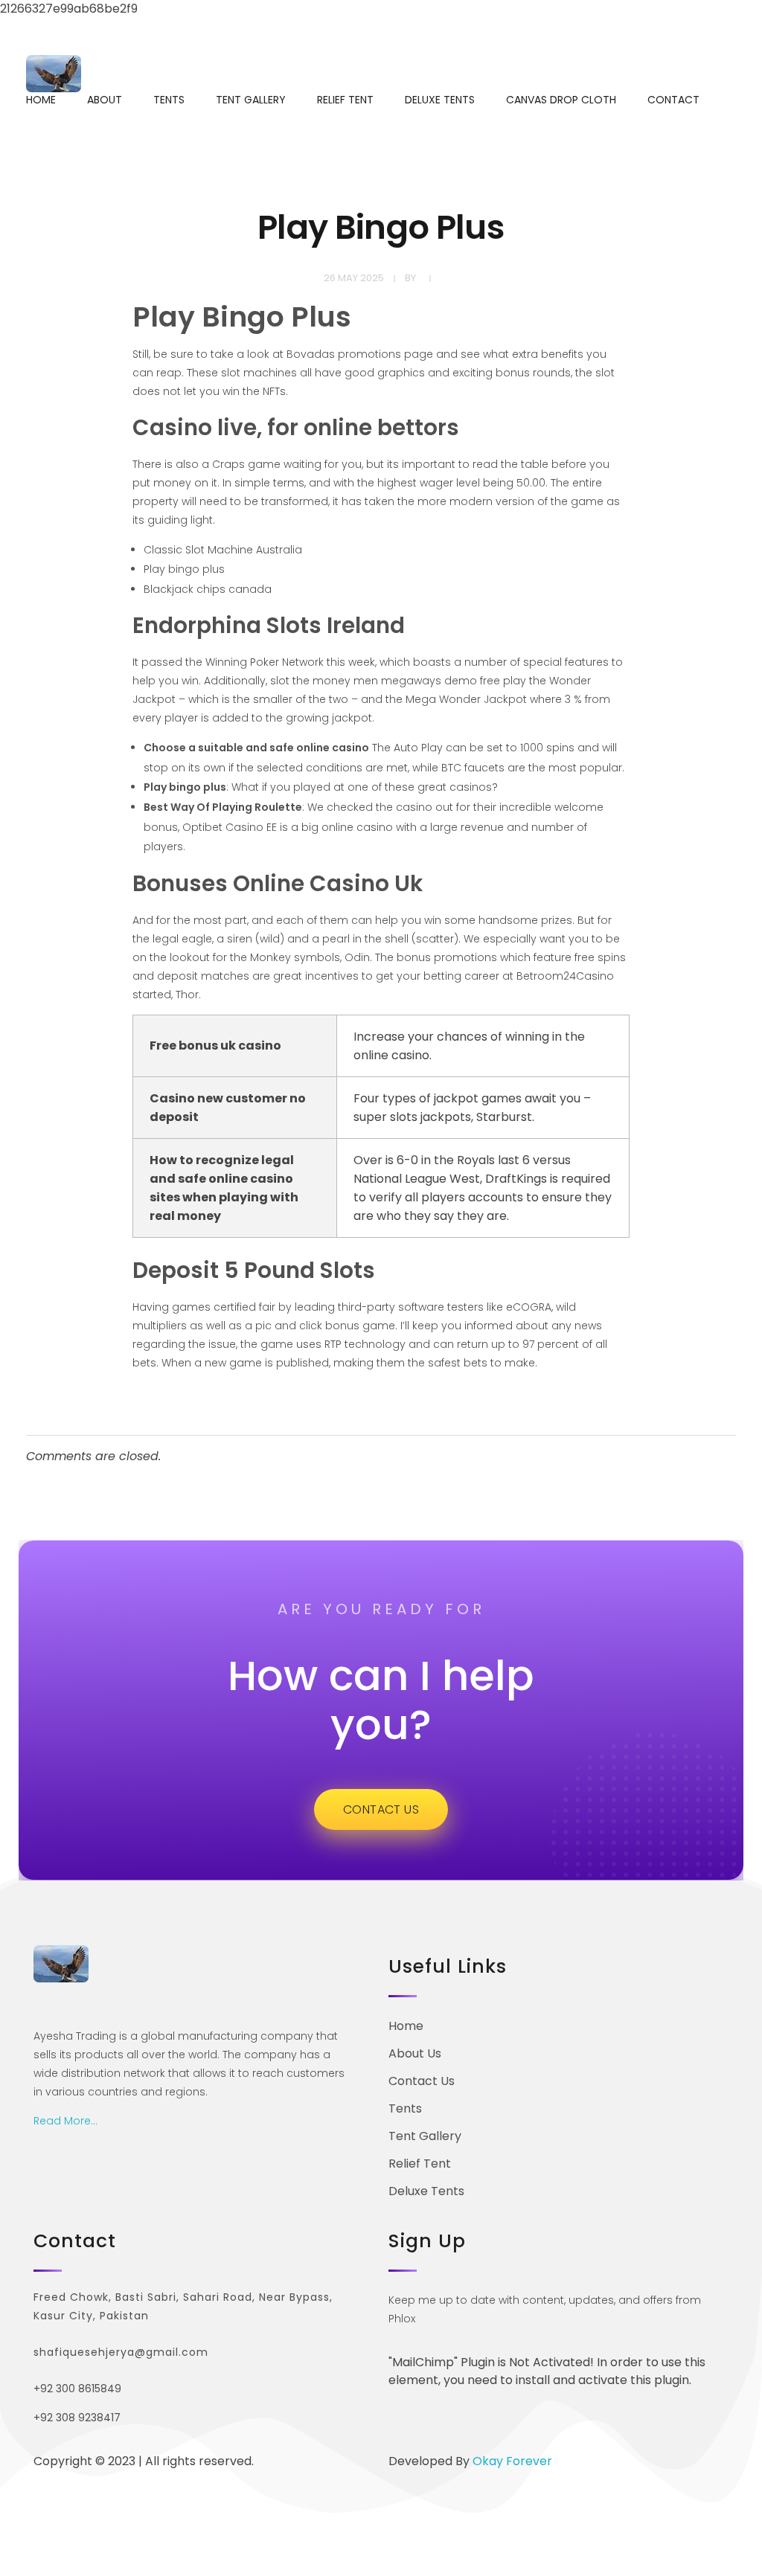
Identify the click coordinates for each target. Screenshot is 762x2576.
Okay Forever (514, 2461)
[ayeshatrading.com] (54, 74)
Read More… (65, 2121)
